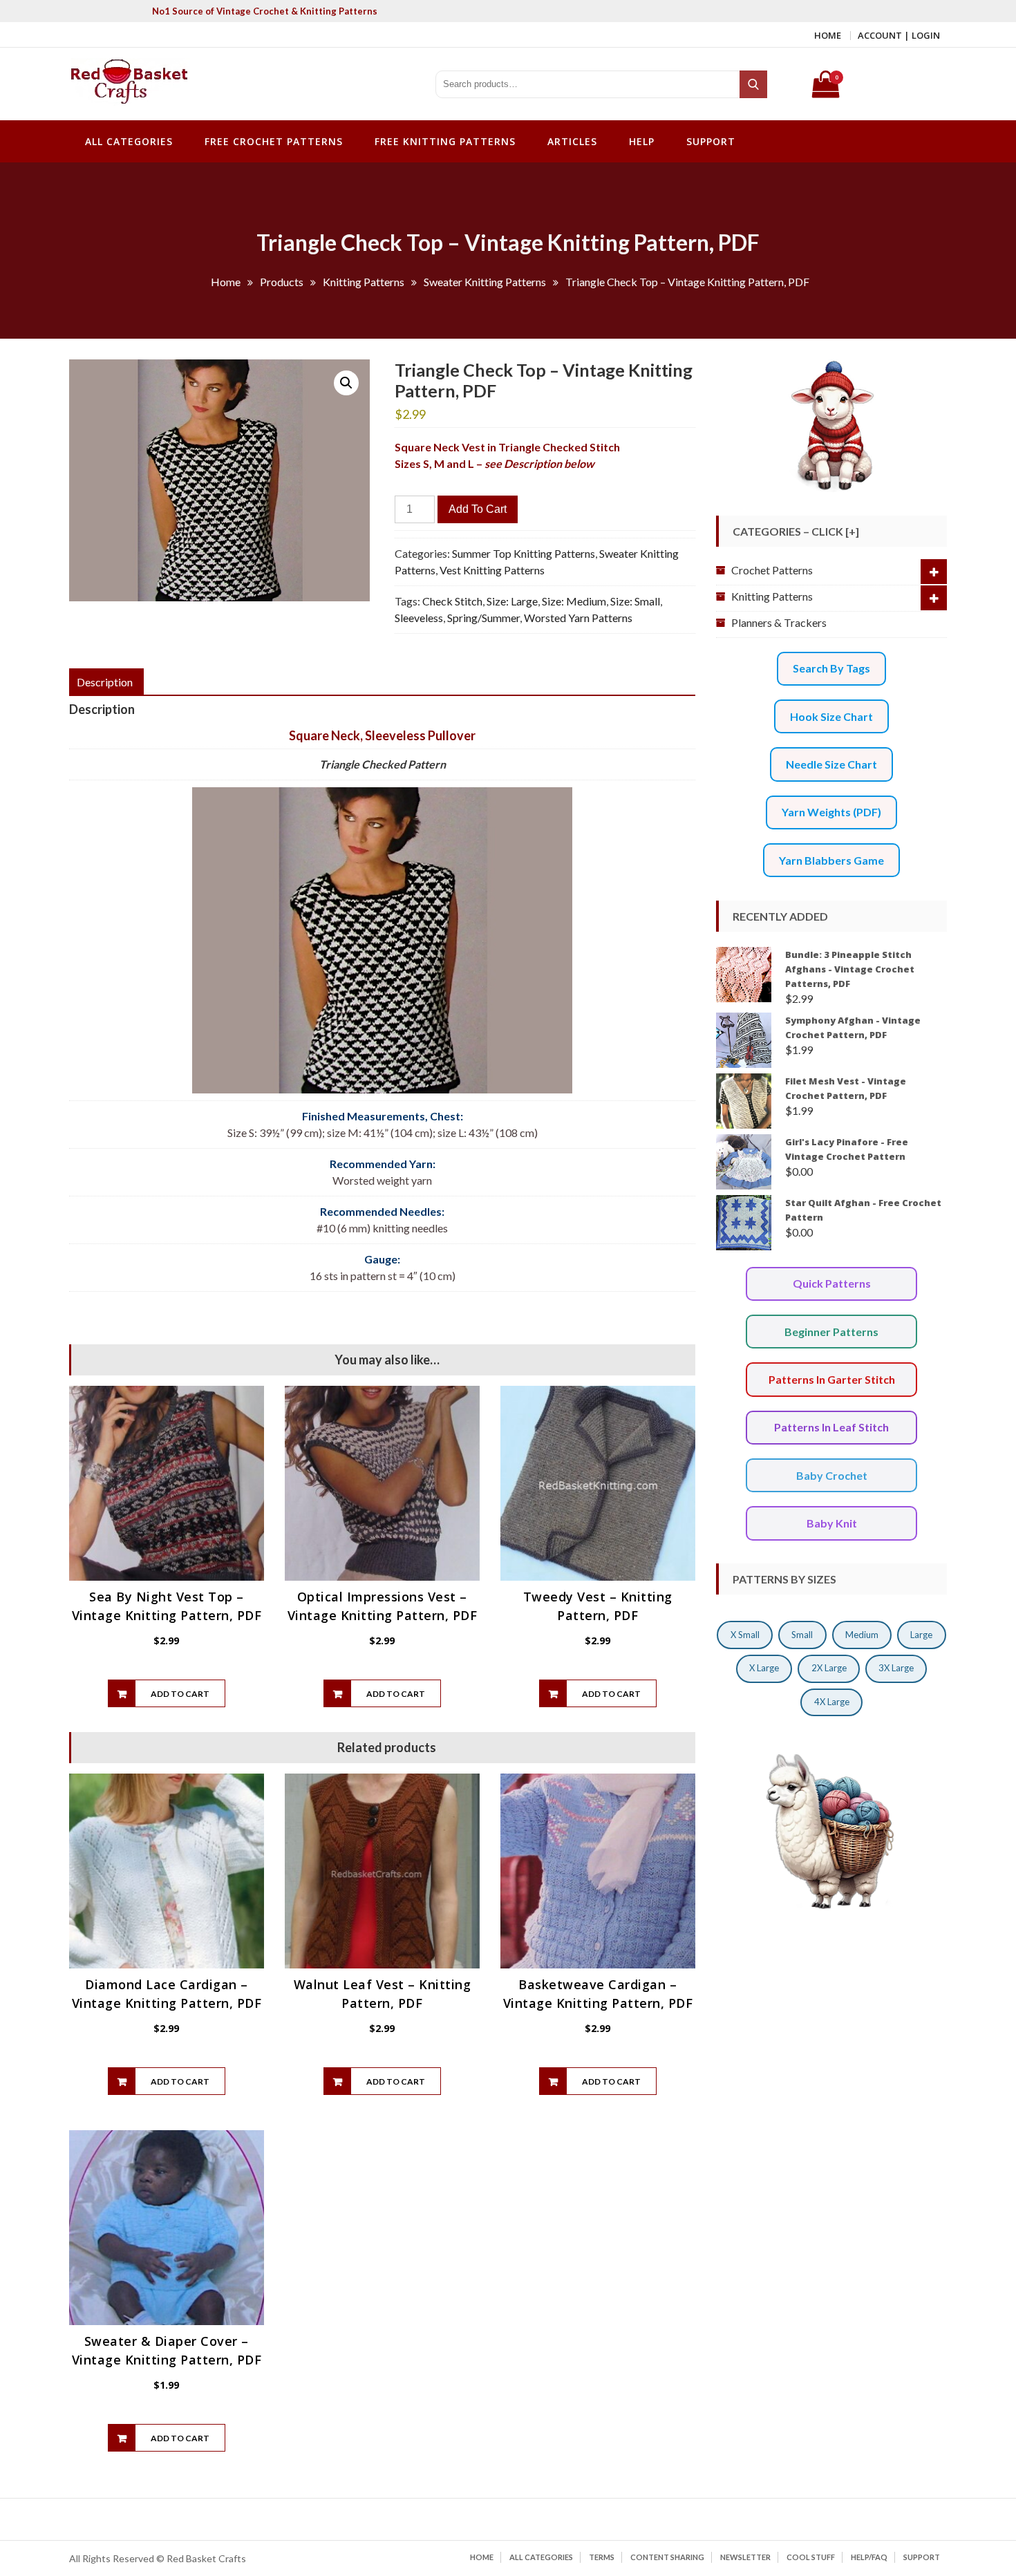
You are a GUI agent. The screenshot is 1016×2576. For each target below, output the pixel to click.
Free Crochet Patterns (274, 141)
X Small (745, 1635)
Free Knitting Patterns (445, 141)
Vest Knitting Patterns (492, 570)
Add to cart (478, 509)
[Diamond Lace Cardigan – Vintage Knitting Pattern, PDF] (167, 1871)
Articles (572, 141)
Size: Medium (574, 601)
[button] (346, 383)
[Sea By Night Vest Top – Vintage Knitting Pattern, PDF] (167, 1483)
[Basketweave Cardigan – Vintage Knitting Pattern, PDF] (598, 1871)
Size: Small (635, 601)
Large (921, 1635)
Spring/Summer (483, 618)
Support (711, 141)
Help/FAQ (869, 2557)
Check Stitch (452, 601)
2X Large (829, 1668)
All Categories (129, 141)
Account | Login (899, 35)
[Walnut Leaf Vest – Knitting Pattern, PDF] (382, 1871)
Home (828, 35)
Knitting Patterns (772, 596)
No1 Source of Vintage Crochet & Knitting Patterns (265, 11)
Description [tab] (105, 682)
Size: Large (512, 601)
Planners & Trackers (779, 622)
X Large (764, 1668)
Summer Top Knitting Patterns (524, 553)
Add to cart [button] (180, 1694)
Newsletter (745, 2557)
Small (802, 1635)
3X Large (896, 1668)
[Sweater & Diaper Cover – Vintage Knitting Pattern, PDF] (167, 2228)
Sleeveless (419, 618)
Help (642, 141)
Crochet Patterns (772, 570)
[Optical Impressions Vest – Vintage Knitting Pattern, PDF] (382, 1483)
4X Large (832, 1702)
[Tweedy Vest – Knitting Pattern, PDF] (598, 1483)
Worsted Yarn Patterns (578, 618)
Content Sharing (667, 2557)
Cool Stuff (811, 2557)
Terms (602, 2557)
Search (754, 84)
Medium (862, 1635)
